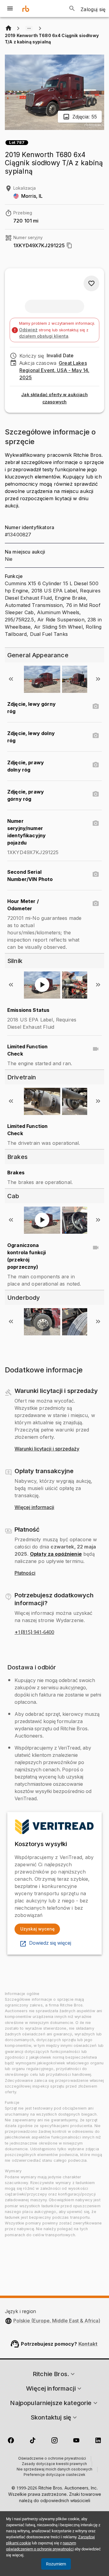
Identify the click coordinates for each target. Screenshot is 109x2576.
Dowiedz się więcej (50, 1943)
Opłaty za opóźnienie (56, 1554)
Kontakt (88, 2344)
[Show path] (29, 28)
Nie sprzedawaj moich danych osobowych (54, 2470)
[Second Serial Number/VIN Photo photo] (96, 874)
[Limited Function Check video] (96, 1049)
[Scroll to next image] (98, 679)
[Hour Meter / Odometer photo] (96, 904)
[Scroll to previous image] (11, 679)
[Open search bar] (72, 8)
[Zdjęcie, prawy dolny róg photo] (96, 765)
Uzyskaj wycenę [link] (37, 1929)
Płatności (25, 1573)
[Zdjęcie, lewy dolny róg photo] (96, 736)
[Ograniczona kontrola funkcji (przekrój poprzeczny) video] (96, 1248)
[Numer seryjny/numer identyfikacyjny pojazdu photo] (96, 823)
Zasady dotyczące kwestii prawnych (54, 2464)
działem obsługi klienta (44, 336)
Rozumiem (56, 2564)
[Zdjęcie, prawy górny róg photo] (96, 794)
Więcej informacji (34, 1507)
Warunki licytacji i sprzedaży (47, 1449)
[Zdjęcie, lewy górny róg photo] (96, 706)
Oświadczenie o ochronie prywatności (52, 2459)
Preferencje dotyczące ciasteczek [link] (54, 2475)
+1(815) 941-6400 (34, 1632)
